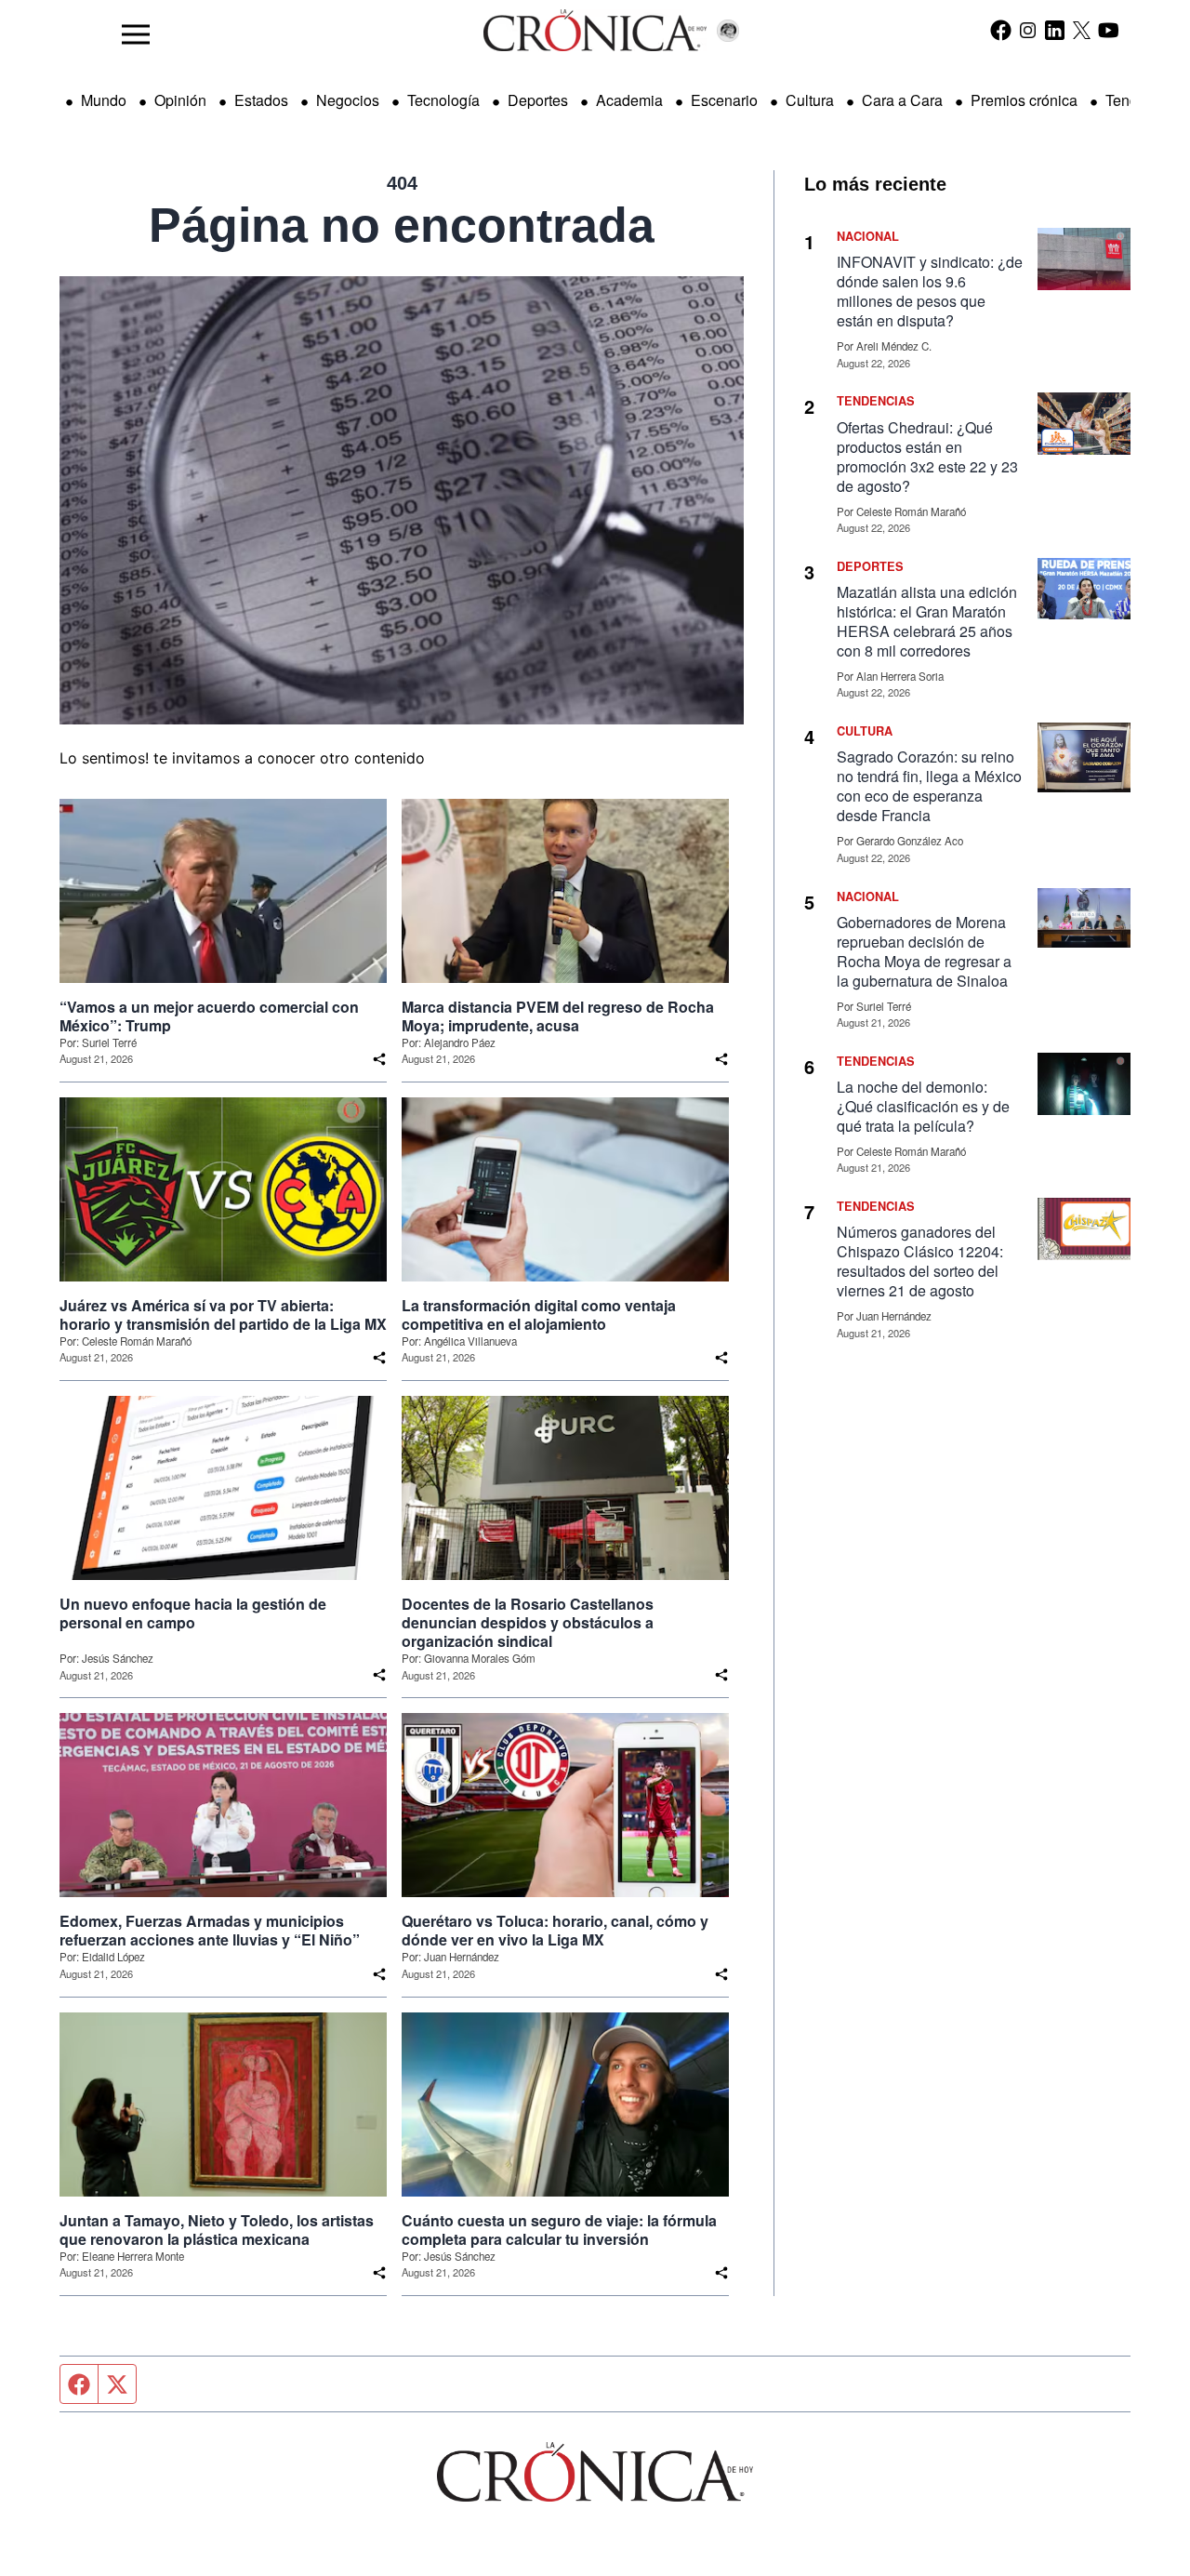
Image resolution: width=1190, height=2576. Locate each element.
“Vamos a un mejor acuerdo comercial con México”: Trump (209, 1016)
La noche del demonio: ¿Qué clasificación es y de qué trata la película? (923, 1106)
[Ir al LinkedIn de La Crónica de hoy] (1055, 30)
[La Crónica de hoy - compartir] (379, 1059)
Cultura (810, 100)
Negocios (348, 100)
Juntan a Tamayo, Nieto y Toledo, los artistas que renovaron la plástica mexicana (217, 2230)
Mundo (104, 100)
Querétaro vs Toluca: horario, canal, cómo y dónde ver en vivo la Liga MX (555, 1931)
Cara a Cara (902, 100)
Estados (261, 100)
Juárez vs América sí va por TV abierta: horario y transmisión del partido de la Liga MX (223, 1315)
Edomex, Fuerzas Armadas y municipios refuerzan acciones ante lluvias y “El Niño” (210, 1931)
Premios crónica (1024, 100)
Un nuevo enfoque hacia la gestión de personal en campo (193, 1613)
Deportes (538, 100)
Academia (629, 100)
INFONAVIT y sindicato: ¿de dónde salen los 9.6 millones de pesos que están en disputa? (930, 291)
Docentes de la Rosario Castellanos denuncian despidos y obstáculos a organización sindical (528, 1623)
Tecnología (443, 100)
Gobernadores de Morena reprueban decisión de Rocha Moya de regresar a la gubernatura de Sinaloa (924, 951)
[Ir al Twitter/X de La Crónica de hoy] (1082, 30)
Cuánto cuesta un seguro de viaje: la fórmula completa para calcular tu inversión (559, 2230)
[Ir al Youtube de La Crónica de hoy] (1109, 30)
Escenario (724, 100)
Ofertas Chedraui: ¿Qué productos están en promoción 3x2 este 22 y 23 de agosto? (927, 457)
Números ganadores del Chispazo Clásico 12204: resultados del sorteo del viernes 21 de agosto (920, 1261)
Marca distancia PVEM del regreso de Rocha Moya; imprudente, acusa (558, 1016)
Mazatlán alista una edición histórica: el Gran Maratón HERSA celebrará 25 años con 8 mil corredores (927, 621)
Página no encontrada (402, 225)
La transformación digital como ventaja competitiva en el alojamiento (539, 1315)
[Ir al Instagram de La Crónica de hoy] (1028, 30)
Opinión (180, 100)
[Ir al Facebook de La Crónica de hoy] (1001, 30)
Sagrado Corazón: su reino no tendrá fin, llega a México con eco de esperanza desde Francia (929, 786)
